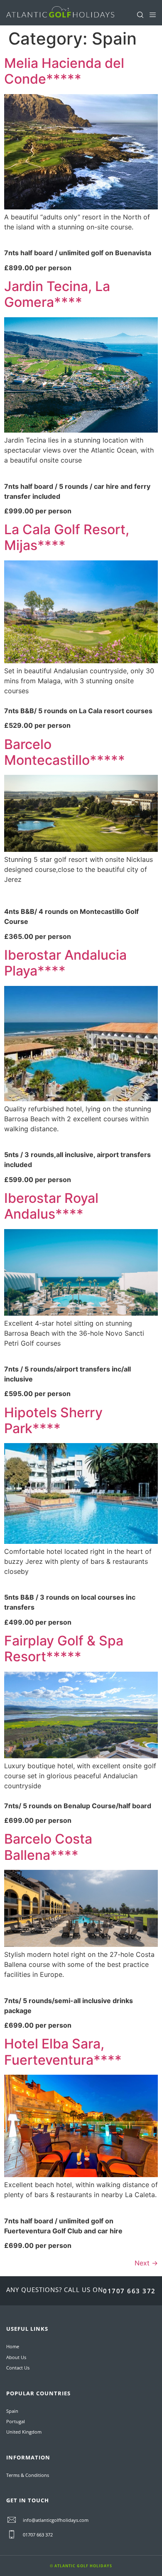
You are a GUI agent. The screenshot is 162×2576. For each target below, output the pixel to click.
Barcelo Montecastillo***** (65, 752)
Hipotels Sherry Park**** (53, 1420)
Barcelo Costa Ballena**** (48, 1847)
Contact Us (18, 2368)
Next (146, 2263)
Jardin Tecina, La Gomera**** (57, 294)
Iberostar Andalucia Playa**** (65, 963)
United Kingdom (24, 2432)
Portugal (16, 2421)
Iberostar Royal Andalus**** (51, 1206)
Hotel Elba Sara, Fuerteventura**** (63, 2052)
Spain (12, 2411)
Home (13, 2346)
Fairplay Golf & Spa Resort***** (64, 1649)
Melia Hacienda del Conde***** (64, 71)
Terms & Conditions (28, 2475)
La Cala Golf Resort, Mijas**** (67, 537)
